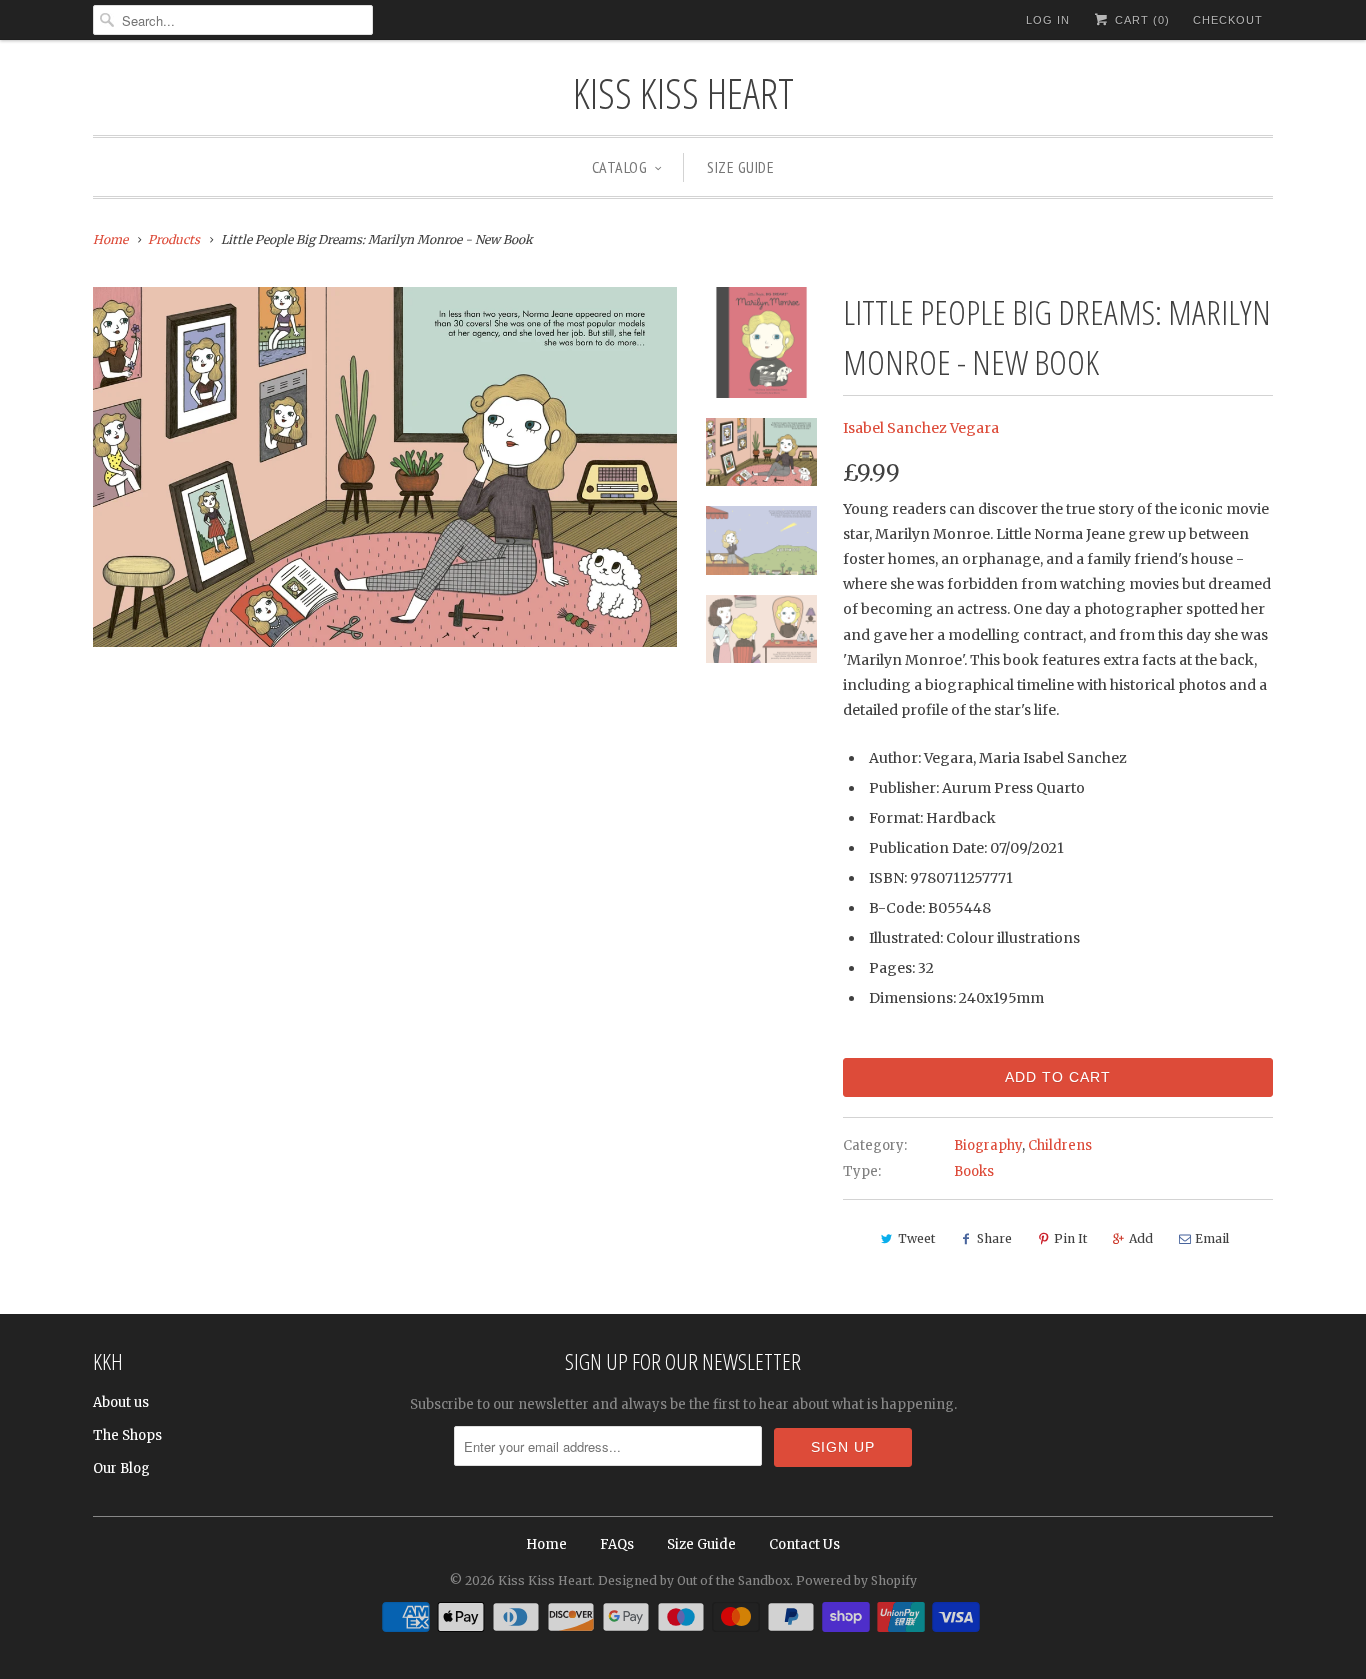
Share (994, 1238)
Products (174, 239)
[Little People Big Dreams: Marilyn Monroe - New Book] (385, 466)
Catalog (620, 167)
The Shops (127, 1435)
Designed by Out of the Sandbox (694, 1580)
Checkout (1228, 20)
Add (1141, 1238)
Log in (1048, 20)
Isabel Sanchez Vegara (921, 428)
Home (546, 1544)
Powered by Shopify (856, 1580)
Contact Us (804, 1544)
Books (974, 1171)
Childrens (1060, 1145)
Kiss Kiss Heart (683, 92)
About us (121, 1402)
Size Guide (740, 167)
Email (1212, 1238)
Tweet (916, 1238)
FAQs (617, 1544)
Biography (988, 1145)
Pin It (1070, 1238)
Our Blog (121, 1468)
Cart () (1140, 20)
